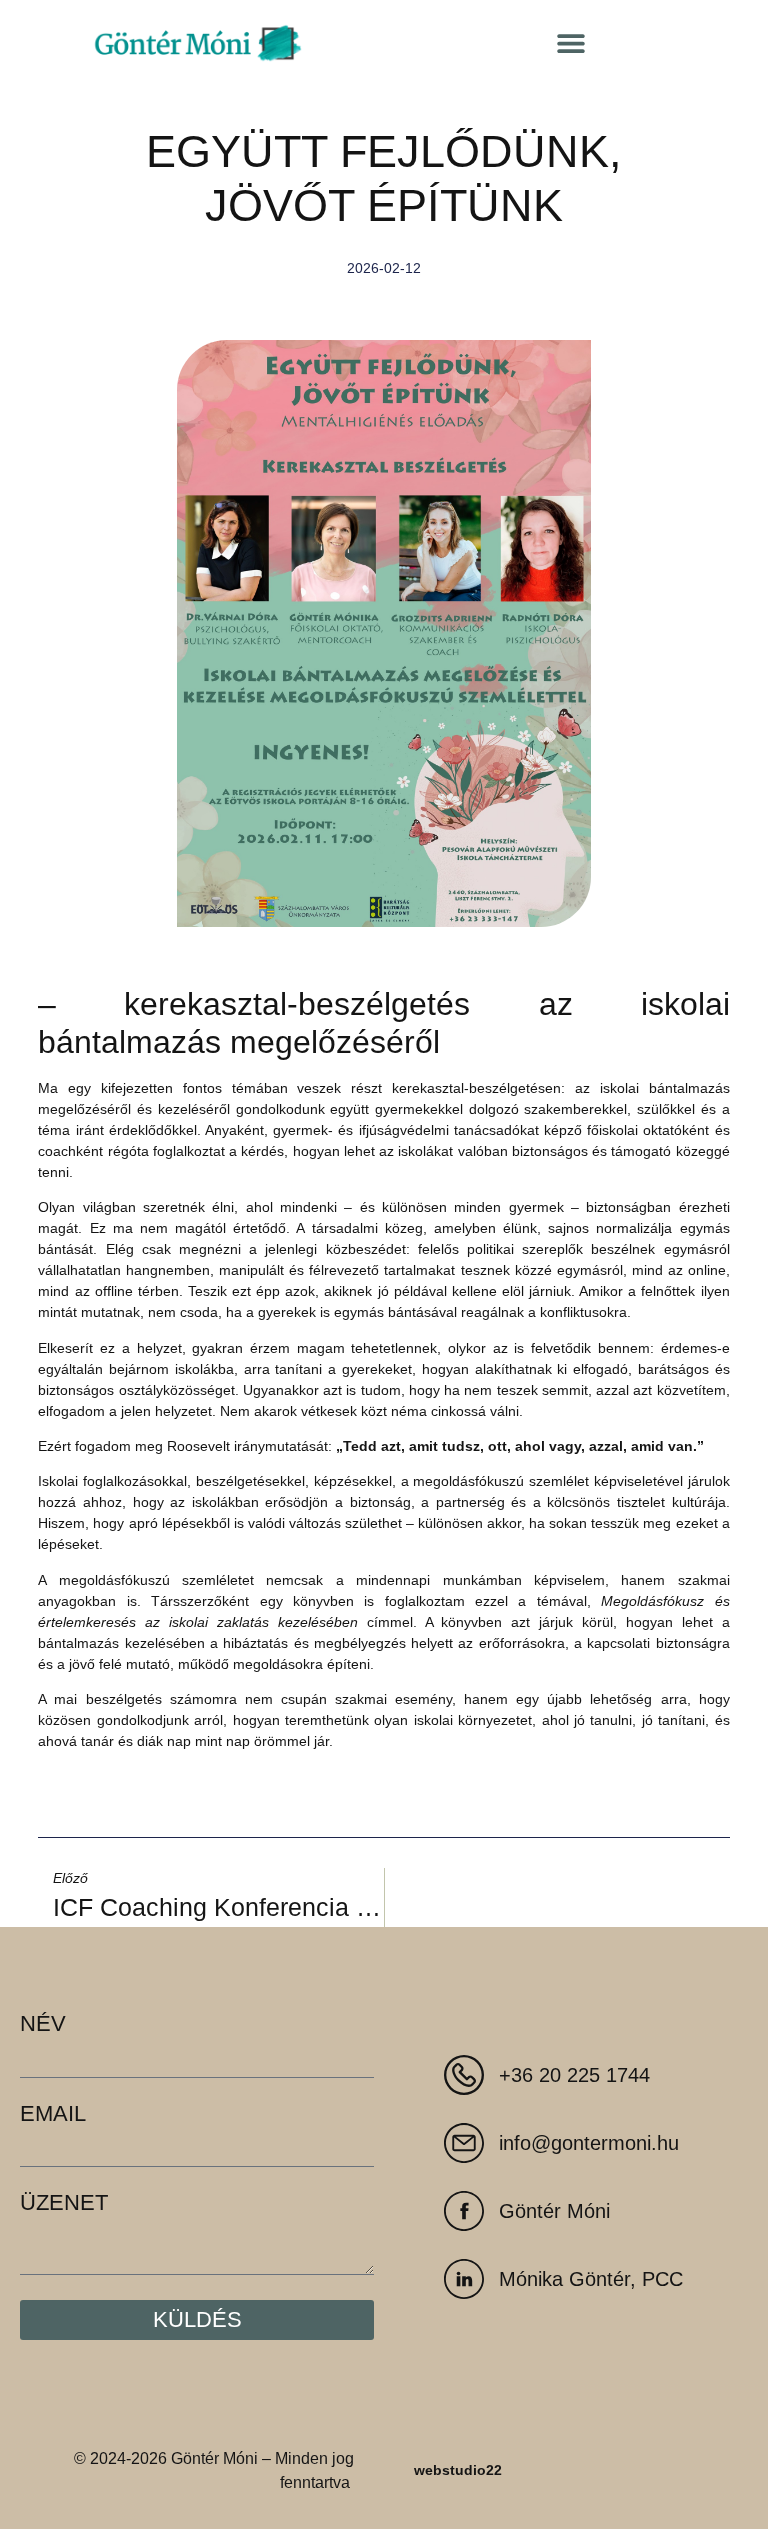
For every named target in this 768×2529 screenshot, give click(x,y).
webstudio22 (458, 2470)
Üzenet (64, 2203)
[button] (571, 42)
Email (53, 2114)
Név (43, 2024)
